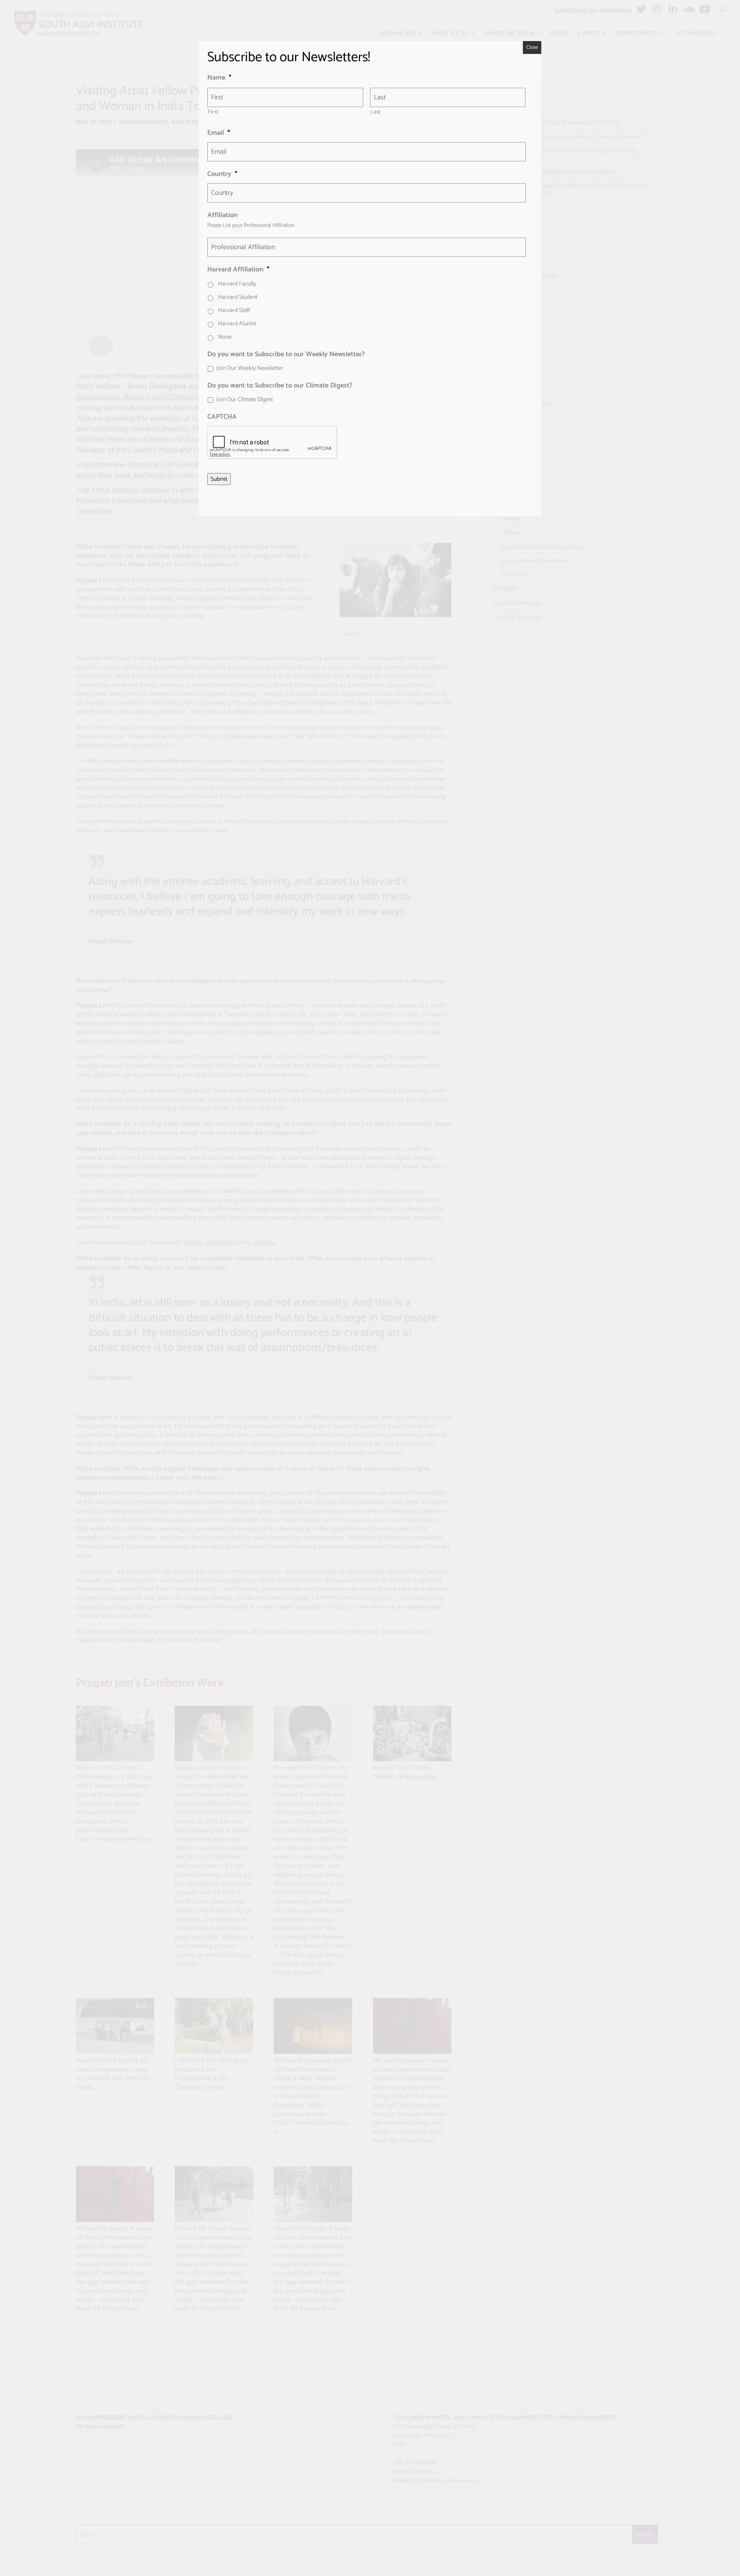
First (213, 112)
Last (376, 112)
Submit (219, 479)
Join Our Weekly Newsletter (250, 368)
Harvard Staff (234, 311)
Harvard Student (238, 297)
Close (532, 47)
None (225, 337)
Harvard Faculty (237, 284)
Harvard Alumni (237, 324)
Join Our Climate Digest (245, 400)
